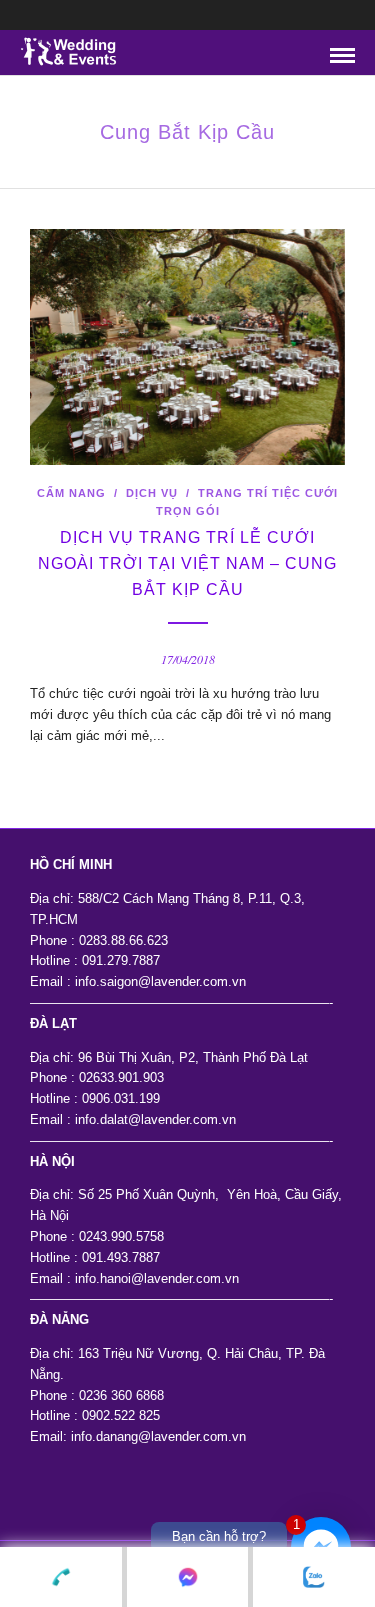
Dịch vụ (152, 493)
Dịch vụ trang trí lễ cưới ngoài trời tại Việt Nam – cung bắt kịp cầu (187, 563)
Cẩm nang (71, 493)
